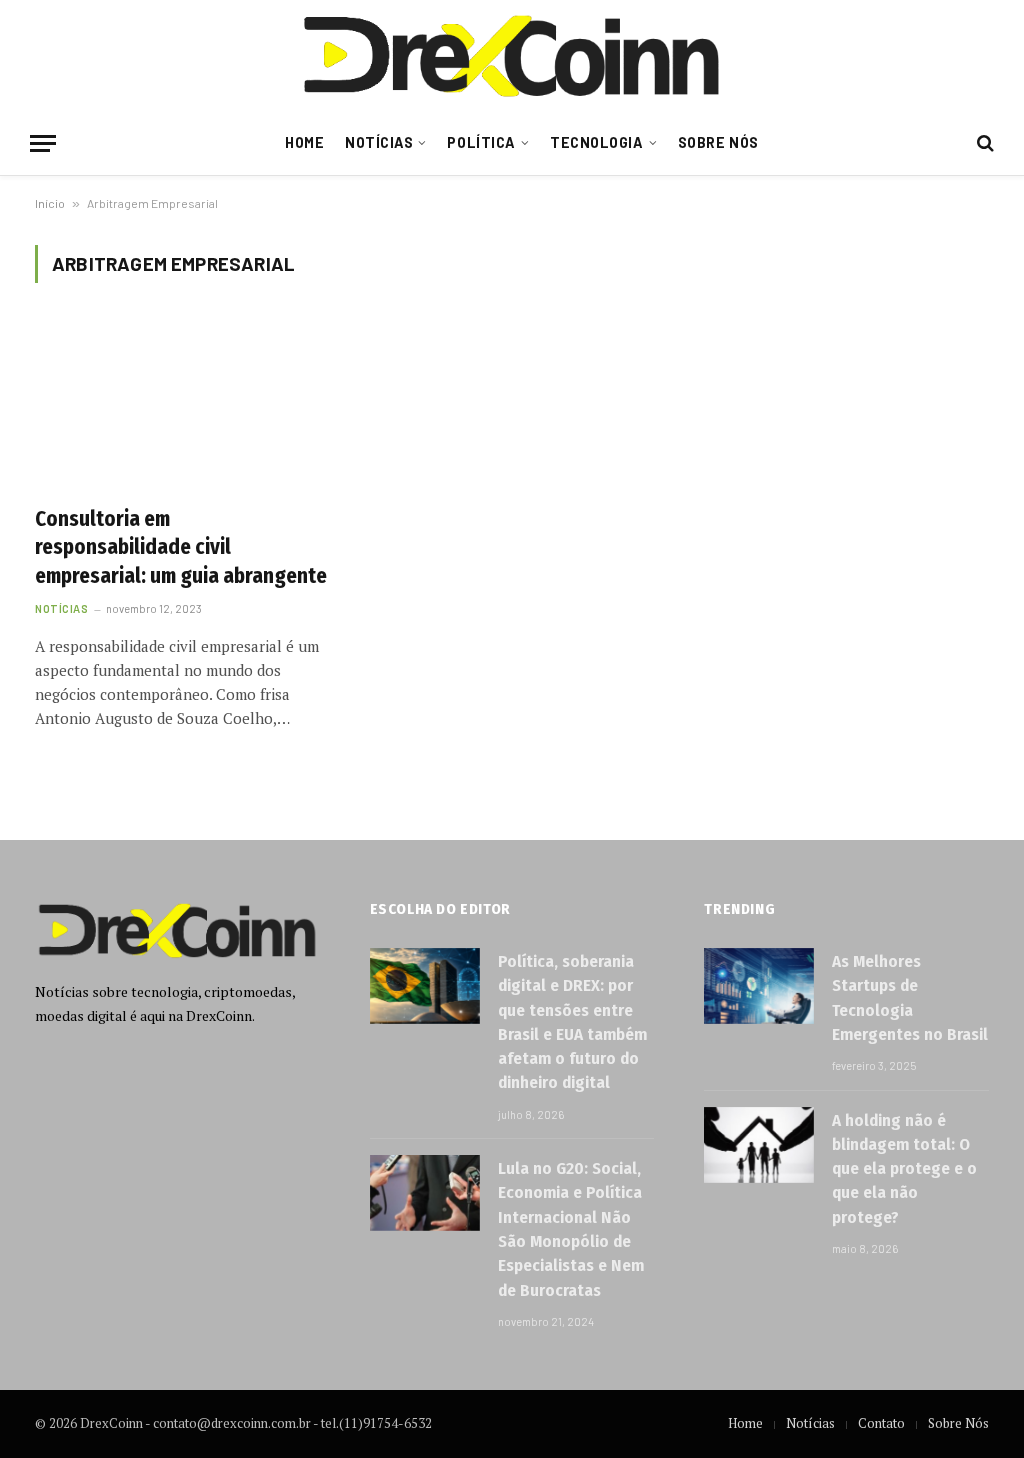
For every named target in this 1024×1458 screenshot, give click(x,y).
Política (481, 142)
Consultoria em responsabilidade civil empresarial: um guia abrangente (181, 547)
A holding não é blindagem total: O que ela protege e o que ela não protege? (904, 1169)
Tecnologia (597, 142)
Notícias (379, 142)
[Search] (983, 143)
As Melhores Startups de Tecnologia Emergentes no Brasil (910, 998)
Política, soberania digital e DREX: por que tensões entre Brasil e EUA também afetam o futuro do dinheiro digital (572, 1022)
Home (304, 142)
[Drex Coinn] (512, 55)
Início (50, 203)
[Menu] (43, 143)
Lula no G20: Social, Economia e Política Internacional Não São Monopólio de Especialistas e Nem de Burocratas (571, 1229)
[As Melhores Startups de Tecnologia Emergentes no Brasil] (759, 986)
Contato (881, 1423)
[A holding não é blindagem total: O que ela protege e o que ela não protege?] (759, 1145)
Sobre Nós (718, 142)
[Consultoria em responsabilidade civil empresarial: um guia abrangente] (182, 405)
